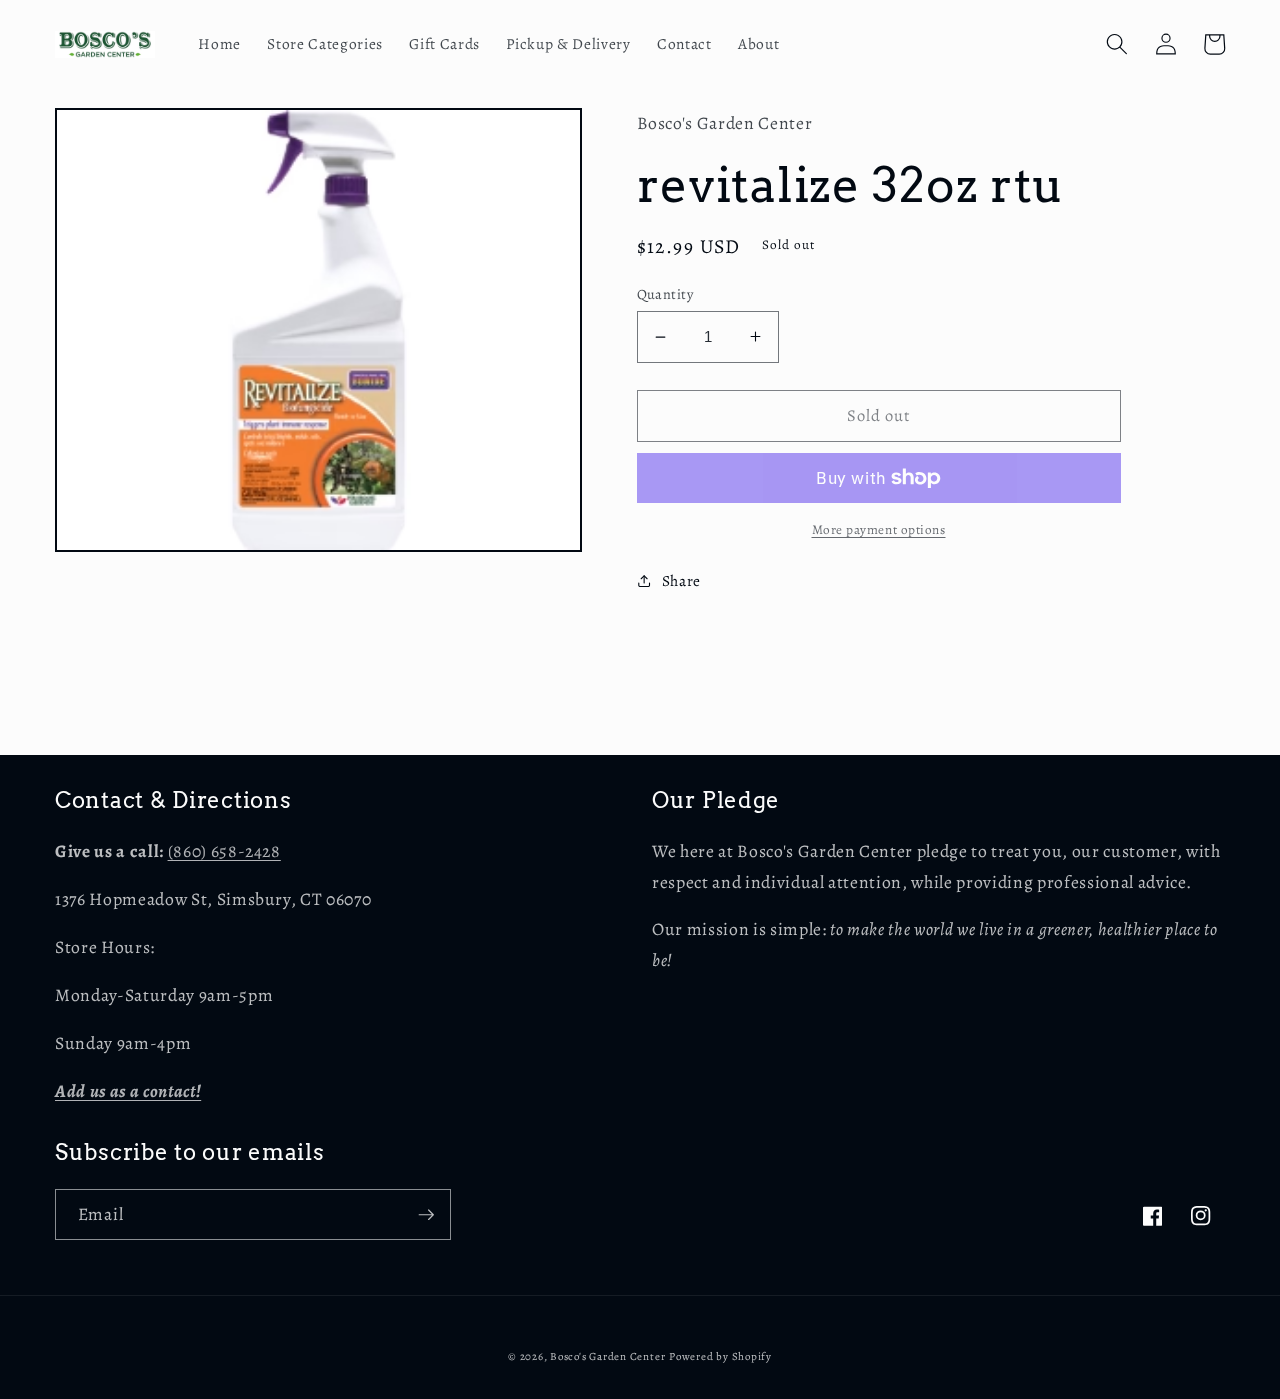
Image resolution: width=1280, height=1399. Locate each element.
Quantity (665, 294)
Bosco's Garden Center (607, 1356)
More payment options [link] (879, 530)
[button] (1117, 44)
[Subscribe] (426, 1215)
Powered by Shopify (720, 1356)
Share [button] (681, 580)
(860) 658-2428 (224, 851)
